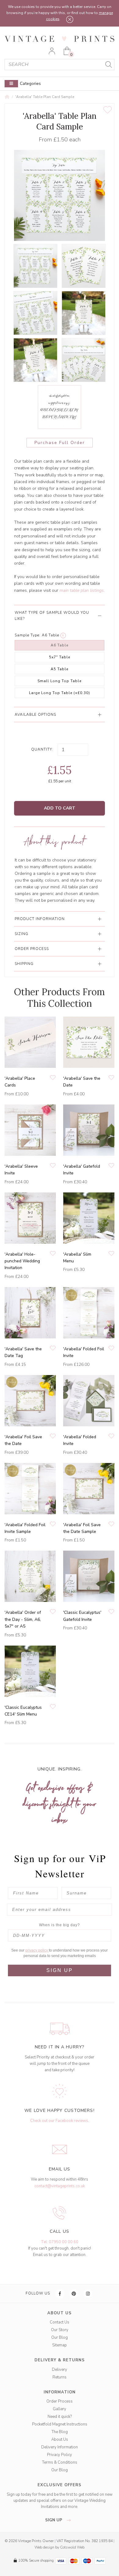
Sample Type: (28, 635)
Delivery (60, 2370)
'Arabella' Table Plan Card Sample (45, 97)
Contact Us (60, 2322)
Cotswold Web (72, 2547)
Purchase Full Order (60, 443)
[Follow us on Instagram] (88, 2294)
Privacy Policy (60, 2455)
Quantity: (42, 749)
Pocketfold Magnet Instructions (60, 2424)
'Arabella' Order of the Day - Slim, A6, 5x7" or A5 (23, 1619)
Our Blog (60, 2338)
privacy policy (37, 1950)
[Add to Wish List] (108, 110)
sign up (54, 2520)
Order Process (60, 2401)
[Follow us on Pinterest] (74, 2294)
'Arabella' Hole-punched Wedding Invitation (22, 1261)
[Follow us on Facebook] (60, 2294)
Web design (44, 2547)
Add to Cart (60, 808)
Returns (60, 2377)
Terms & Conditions (60, 2462)
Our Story (60, 2330)
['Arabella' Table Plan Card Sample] (35, 266)
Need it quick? (60, 2417)
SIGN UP (60, 1970)
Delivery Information (60, 2447)
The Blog (60, 2432)
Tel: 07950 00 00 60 (60, 2242)
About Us (60, 2440)
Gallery (60, 2409)
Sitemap (60, 2345)
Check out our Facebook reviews (59, 2121)
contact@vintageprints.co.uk (60, 2186)
